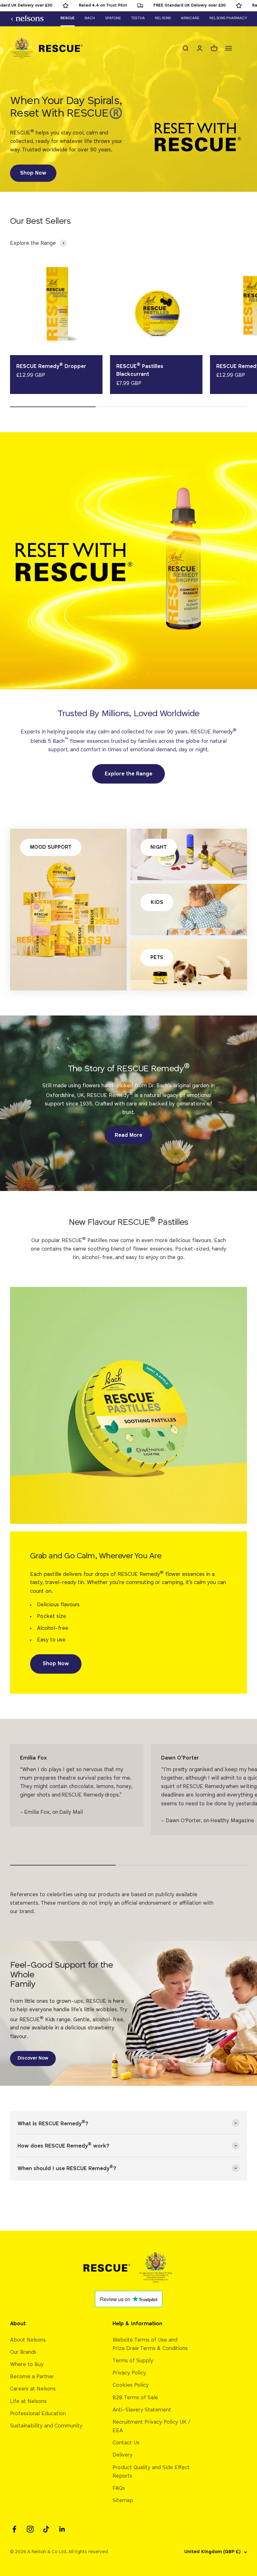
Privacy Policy (129, 2373)
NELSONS (163, 18)
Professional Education (38, 2414)
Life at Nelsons (28, 2402)
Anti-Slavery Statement (142, 2410)
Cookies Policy (131, 2385)
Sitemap (123, 2501)
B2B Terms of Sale (135, 2398)
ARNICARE (190, 18)
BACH (90, 18)
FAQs (119, 2488)
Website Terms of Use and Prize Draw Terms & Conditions (150, 2344)
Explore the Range (128, 774)
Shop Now (33, 173)
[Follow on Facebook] (14, 2529)
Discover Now (33, 2058)
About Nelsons (28, 2340)
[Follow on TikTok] (46, 2529)
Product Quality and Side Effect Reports (151, 2472)
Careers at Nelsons (33, 2389)
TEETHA (138, 18)
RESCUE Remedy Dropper (51, 367)
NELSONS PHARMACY (228, 18)
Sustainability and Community (46, 2426)
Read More (128, 1135)
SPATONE (113, 18)
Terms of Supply (133, 2361)
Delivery (123, 2455)
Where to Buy (27, 2365)
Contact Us (126, 2443)
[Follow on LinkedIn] (62, 2529)
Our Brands (23, 2352)
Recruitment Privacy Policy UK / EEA (152, 2426)
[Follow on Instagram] (30, 2529)
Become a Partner (32, 2377)
